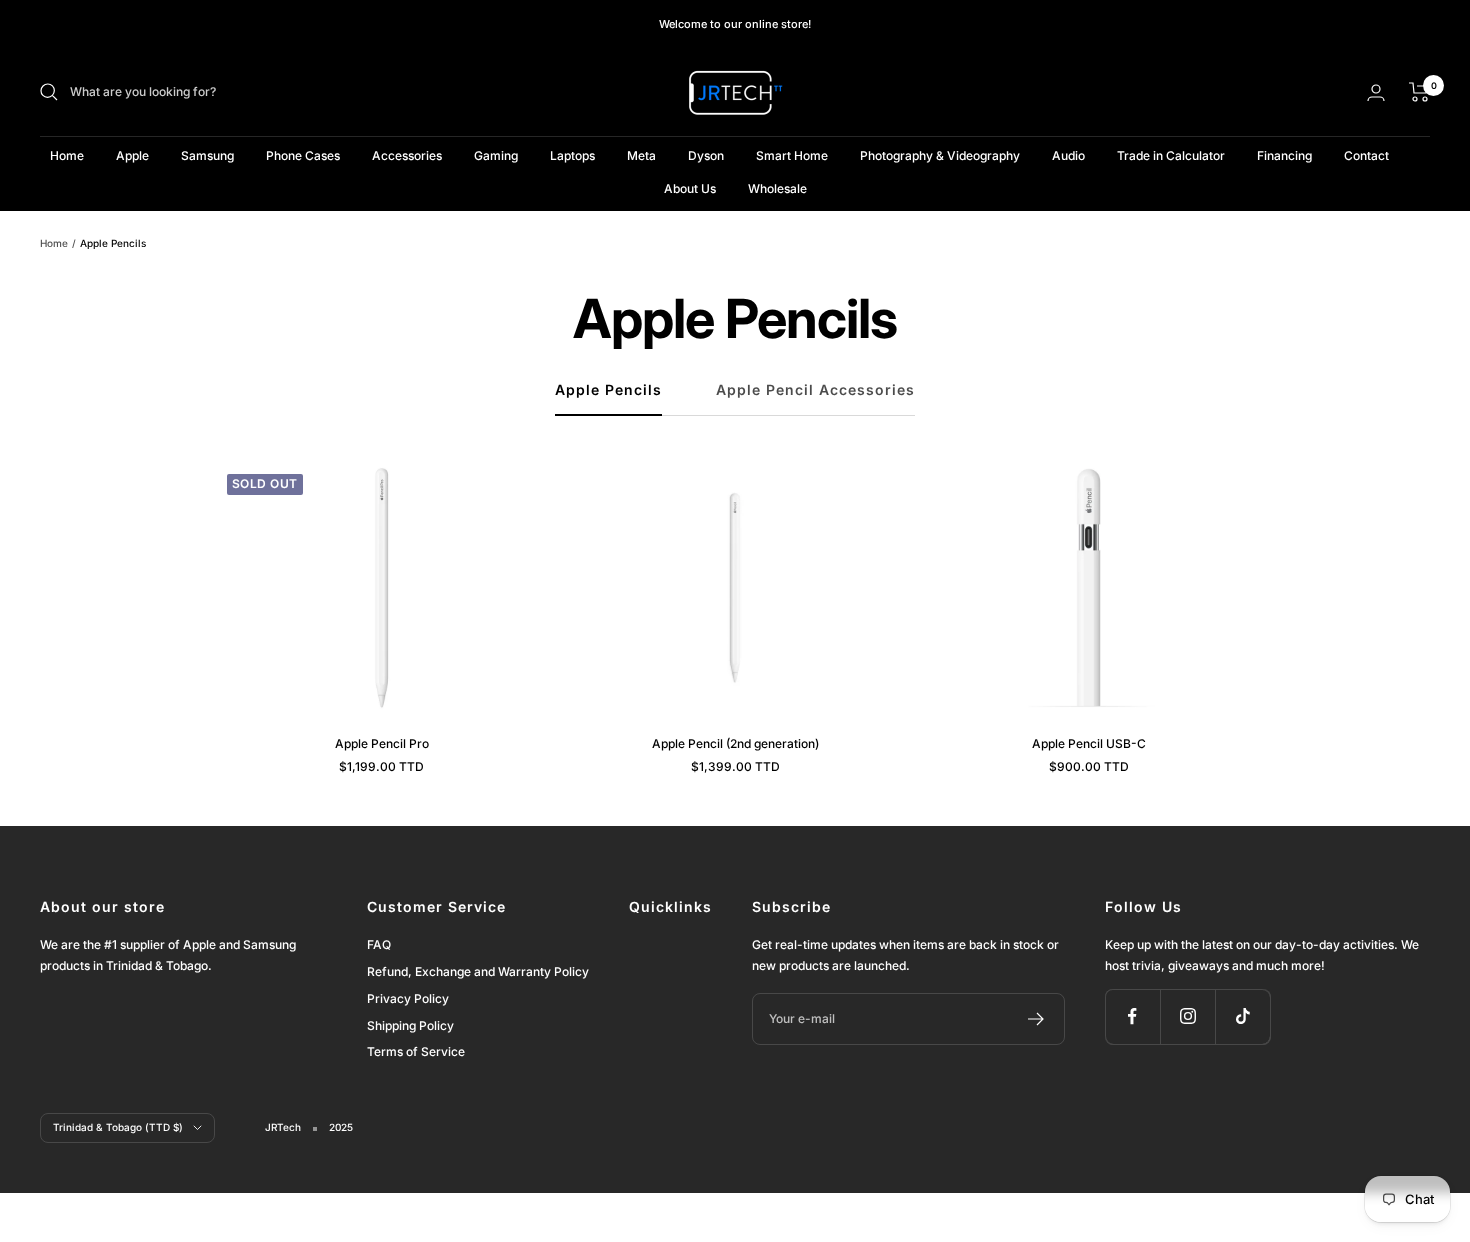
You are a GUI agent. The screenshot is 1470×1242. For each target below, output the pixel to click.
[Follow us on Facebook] (1132, 1016)
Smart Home (792, 155)
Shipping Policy (410, 1025)
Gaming (496, 155)
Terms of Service (416, 1051)
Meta (641, 155)
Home (67, 155)
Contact (1366, 155)
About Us (690, 188)
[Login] (1376, 92)
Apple (132, 155)
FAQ (379, 944)
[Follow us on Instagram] (1187, 1016)
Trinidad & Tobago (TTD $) (118, 1127)
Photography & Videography (940, 155)
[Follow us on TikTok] (1242, 1016)
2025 (341, 1127)
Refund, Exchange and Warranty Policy (478, 971)
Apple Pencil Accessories (815, 389)
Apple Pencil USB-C (1089, 743)
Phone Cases (303, 155)
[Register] (1036, 1019)
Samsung (207, 155)
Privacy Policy (408, 998)
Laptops (572, 155)
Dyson (706, 155)
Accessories (407, 155)
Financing (1284, 155)
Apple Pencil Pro (382, 743)
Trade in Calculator (1171, 155)
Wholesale (777, 188)
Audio (1068, 155)
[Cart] (1419, 92)
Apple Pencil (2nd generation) (735, 743)
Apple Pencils (608, 389)
